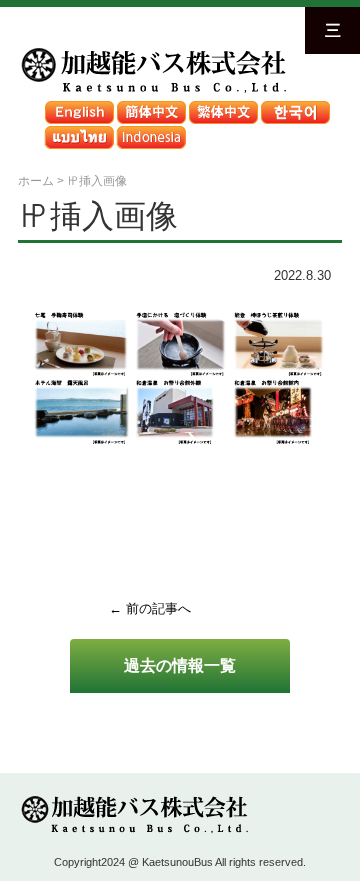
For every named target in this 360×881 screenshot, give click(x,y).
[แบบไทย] (79, 130)
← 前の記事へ (150, 608)
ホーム (36, 180)
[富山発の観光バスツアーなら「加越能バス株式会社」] (152, 51)
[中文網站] (223, 105)
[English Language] (79, 105)
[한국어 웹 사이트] (295, 105)
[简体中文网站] (151, 105)
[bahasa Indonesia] (151, 130)
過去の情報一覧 (180, 665)
